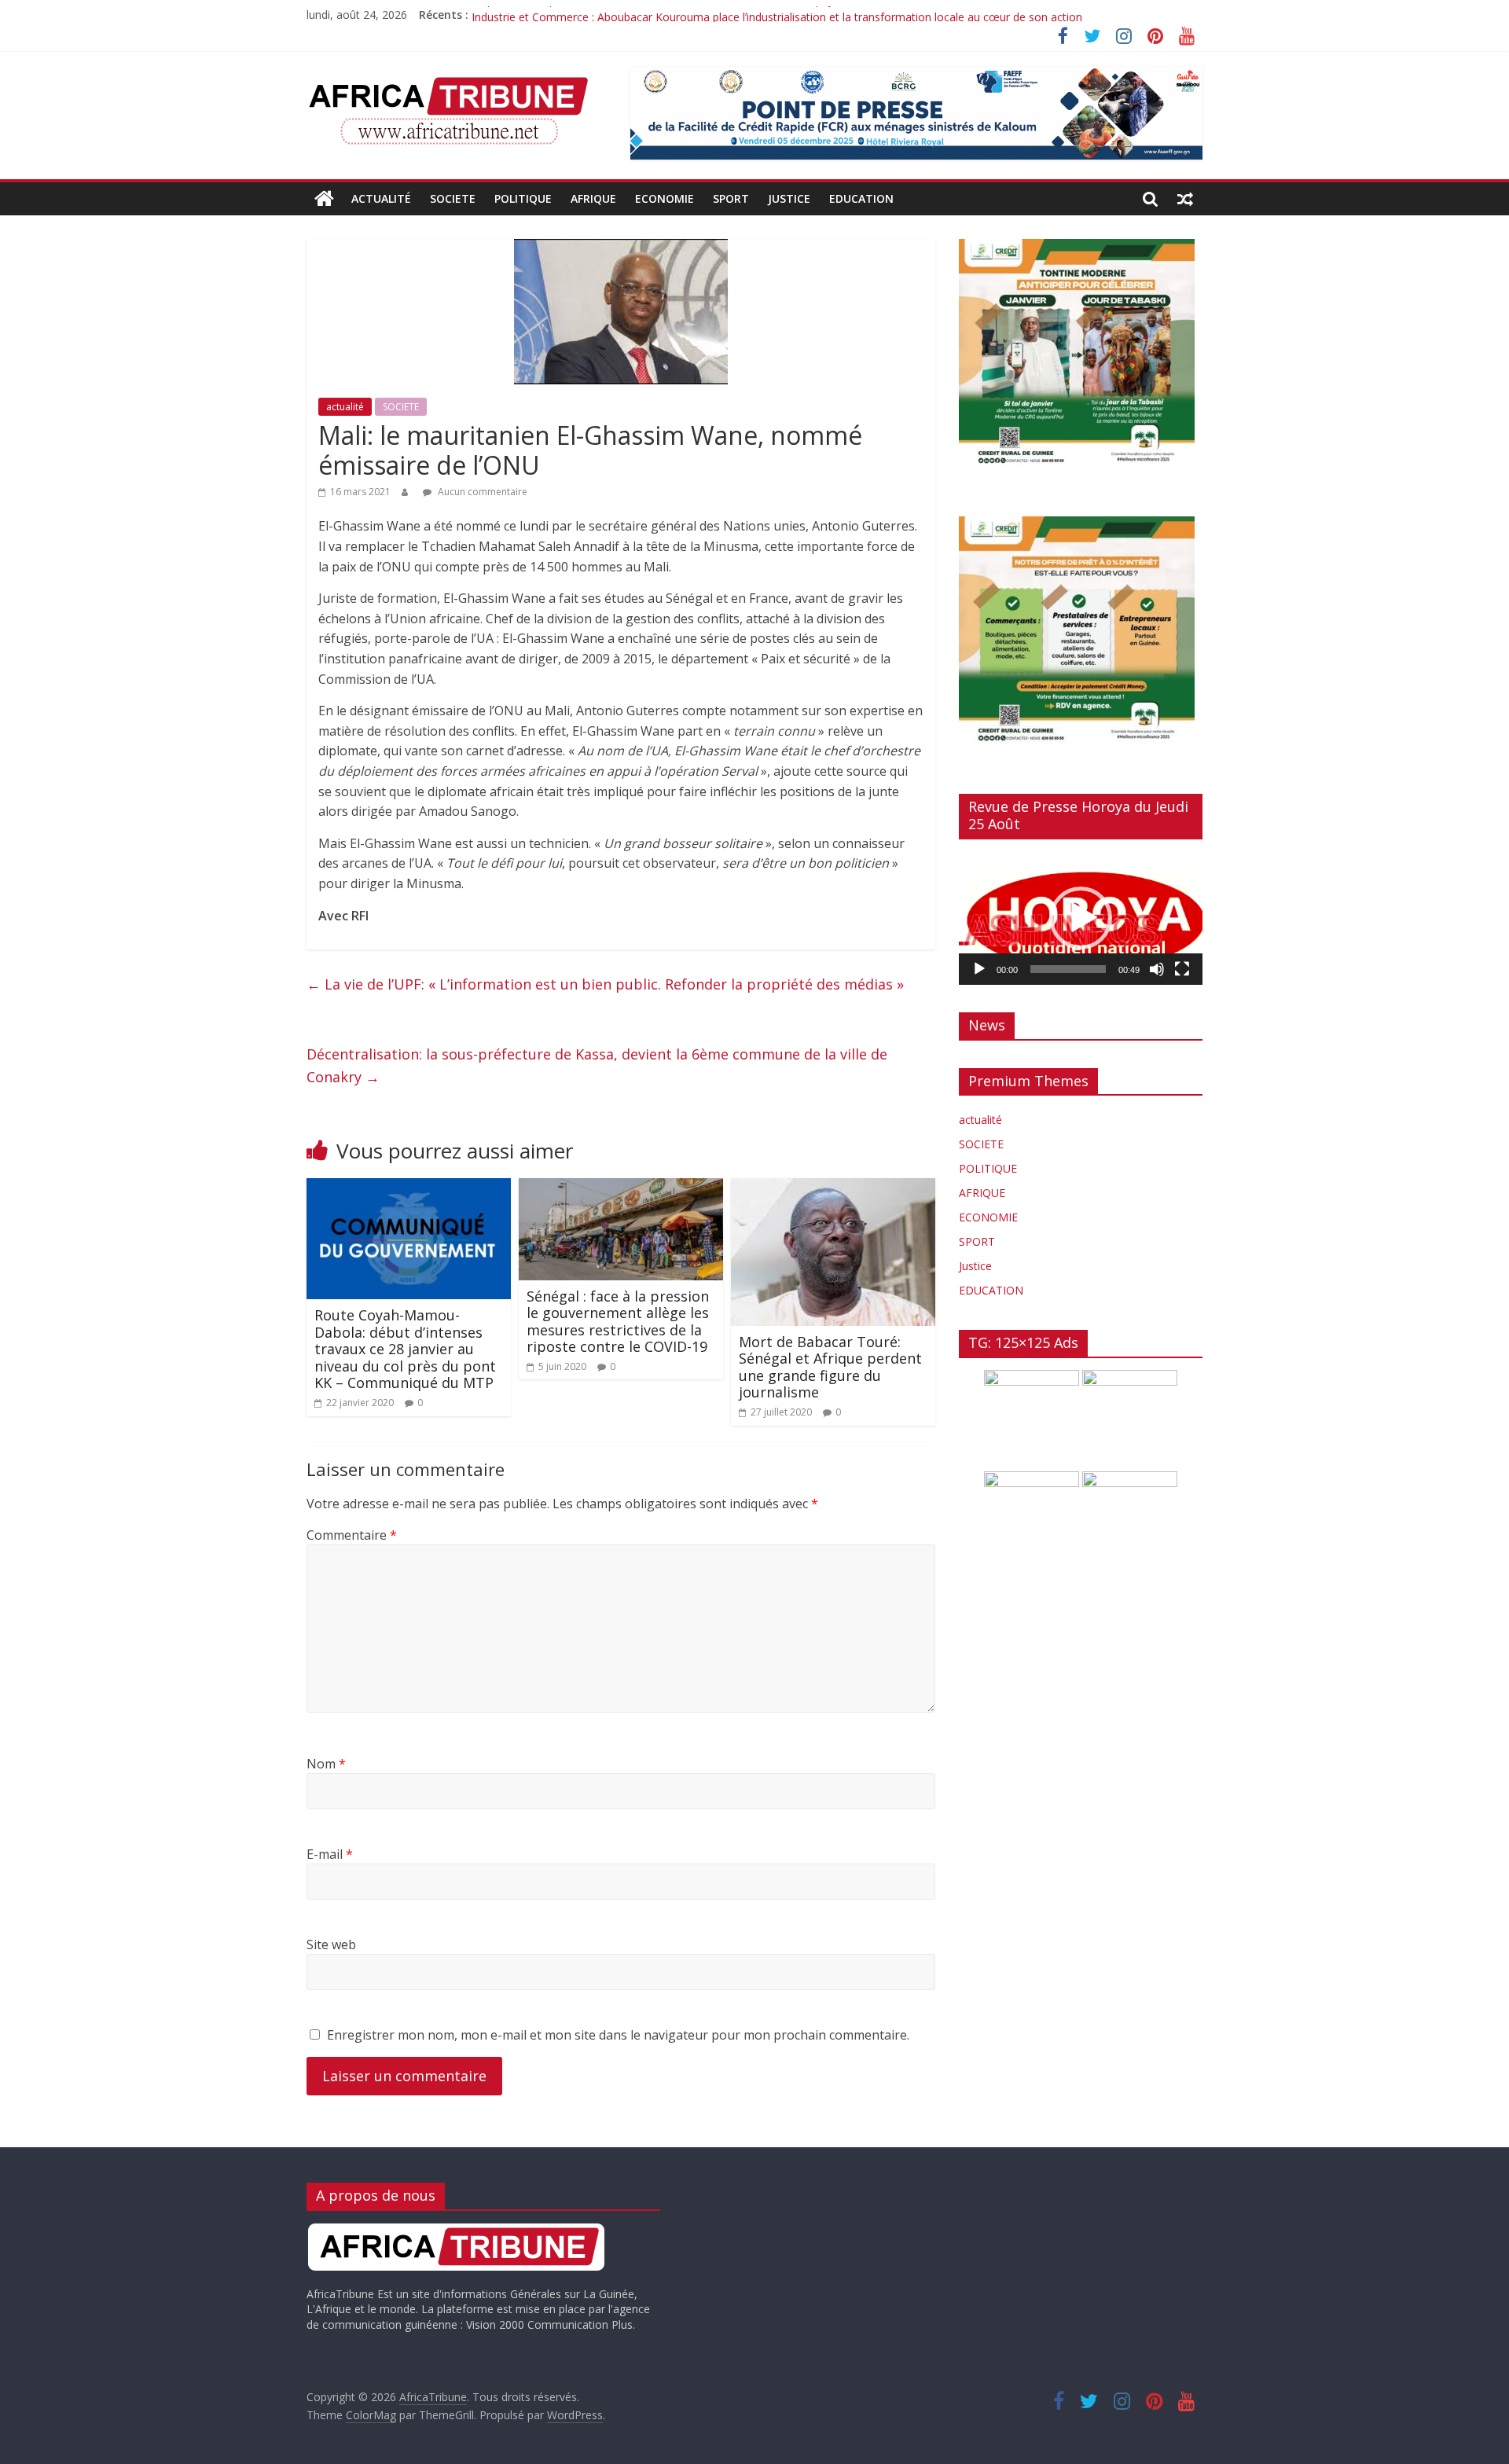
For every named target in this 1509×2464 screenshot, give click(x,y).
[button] (1081, 918)
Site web (331, 1944)
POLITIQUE (523, 198)
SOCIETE (453, 198)
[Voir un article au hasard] (1185, 199)
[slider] (1068, 969)
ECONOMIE (665, 198)
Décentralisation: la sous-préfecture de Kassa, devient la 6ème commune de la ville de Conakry (597, 1065)
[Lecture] (979, 969)
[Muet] (1157, 969)
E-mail (330, 1854)
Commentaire (352, 1535)
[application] (1081, 918)
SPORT (731, 198)
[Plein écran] (1182, 969)
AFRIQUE (593, 198)
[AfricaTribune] (324, 199)
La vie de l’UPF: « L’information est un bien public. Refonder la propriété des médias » (605, 984)
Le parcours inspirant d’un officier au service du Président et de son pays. (657, 15)
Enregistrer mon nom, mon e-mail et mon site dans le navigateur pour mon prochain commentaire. (618, 2035)
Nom (326, 1764)
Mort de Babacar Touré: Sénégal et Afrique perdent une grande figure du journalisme (830, 1367)
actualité (381, 198)
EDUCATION (861, 198)
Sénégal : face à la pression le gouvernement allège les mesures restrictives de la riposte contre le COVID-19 (618, 1322)
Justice (789, 198)
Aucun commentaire (481, 492)
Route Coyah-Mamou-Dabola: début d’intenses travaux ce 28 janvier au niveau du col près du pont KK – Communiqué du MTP (405, 1349)
